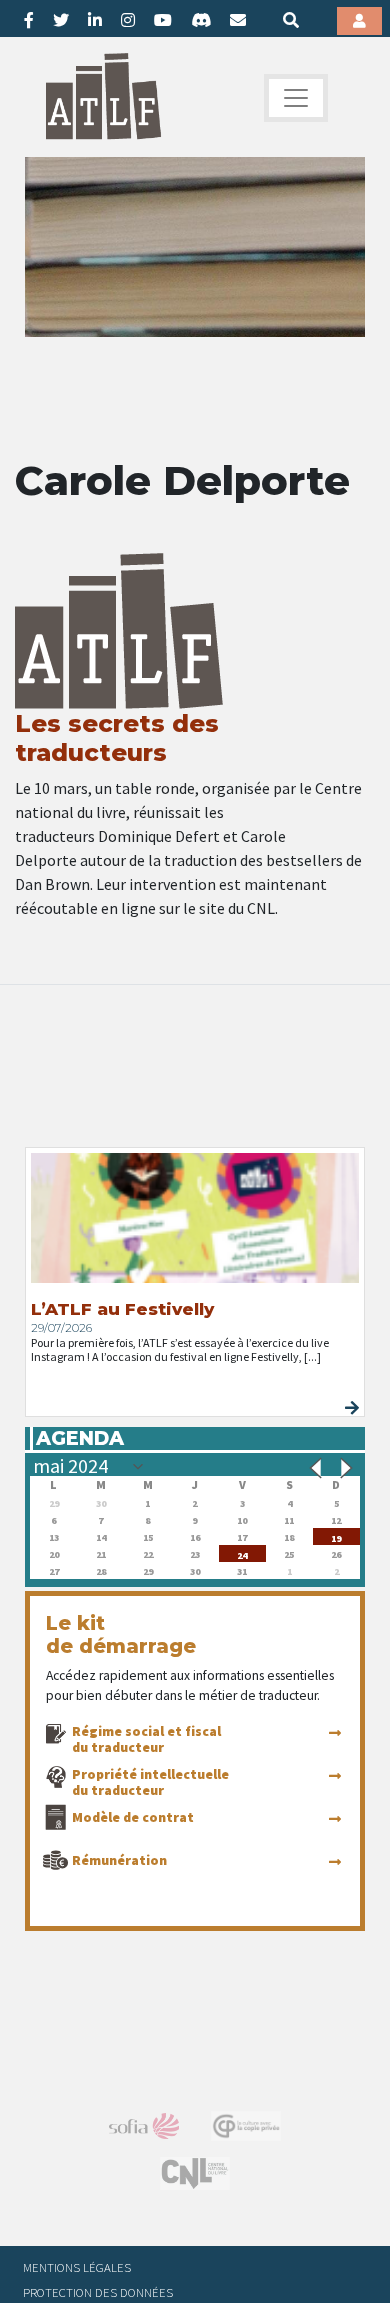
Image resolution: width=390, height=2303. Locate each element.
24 (242, 1553)
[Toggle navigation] (296, 98)
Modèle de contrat (133, 1817)
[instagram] (128, 20)
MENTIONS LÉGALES (77, 2267)
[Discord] (201, 20)
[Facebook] (29, 20)
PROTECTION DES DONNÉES (98, 2292)
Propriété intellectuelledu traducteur (150, 1782)
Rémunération (119, 1860)
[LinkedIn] (95, 20)
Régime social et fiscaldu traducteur (146, 1739)
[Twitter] (61, 20)
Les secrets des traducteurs (117, 738)
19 (336, 1536)
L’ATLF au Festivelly (122, 1309)
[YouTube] (163, 20)
